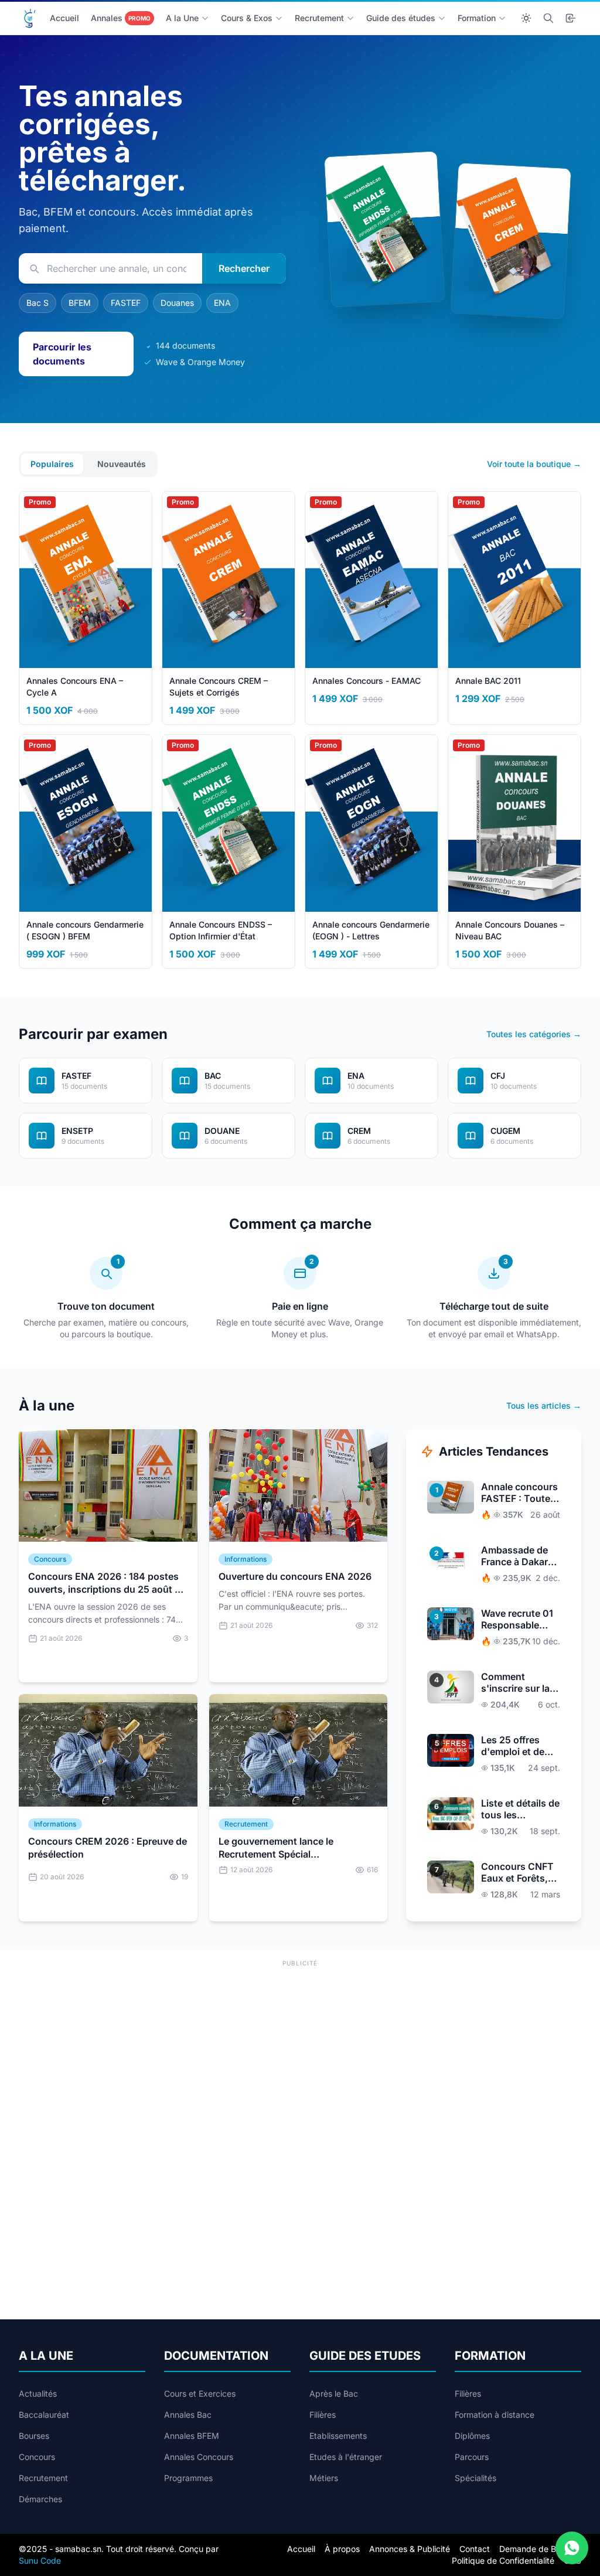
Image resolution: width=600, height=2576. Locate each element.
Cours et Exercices (200, 2393)
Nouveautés (122, 464)
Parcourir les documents (62, 354)
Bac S (37, 303)
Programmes (188, 2478)
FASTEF (126, 303)
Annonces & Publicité (410, 2549)
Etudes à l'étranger (346, 2457)
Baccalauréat (44, 2415)
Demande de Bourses (540, 2549)
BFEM (80, 303)
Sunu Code (40, 2560)
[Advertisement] (300, 2052)
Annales (121, 18)
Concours (37, 2457)
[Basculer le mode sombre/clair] (526, 18)
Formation (477, 18)
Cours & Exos (247, 18)
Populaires (52, 464)
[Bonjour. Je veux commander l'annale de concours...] (572, 2548)
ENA (222, 303)
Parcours (472, 2457)
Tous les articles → (544, 1405)
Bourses (34, 2436)
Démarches (40, 2499)
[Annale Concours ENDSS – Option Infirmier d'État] (384, 229)
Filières (323, 2415)
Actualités (38, 2393)
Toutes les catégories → (534, 1034)
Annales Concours (199, 2457)
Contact (475, 2549)
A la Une (182, 18)
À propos (342, 2549)
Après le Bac (334, 2393)
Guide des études (401, 18)
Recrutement (319, 18)
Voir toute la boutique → (534, 464)
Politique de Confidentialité (503, 2560)
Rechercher (244, 268)
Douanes (177, 303)
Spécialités (475, 2478)
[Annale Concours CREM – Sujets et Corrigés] (511, 241)
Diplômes (472, 2436)
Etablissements (338, 2436)
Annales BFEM (192, 2436)
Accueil (64, 18)
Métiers (324, 2478)
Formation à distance (495, 2415)
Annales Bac (188, 2415)
